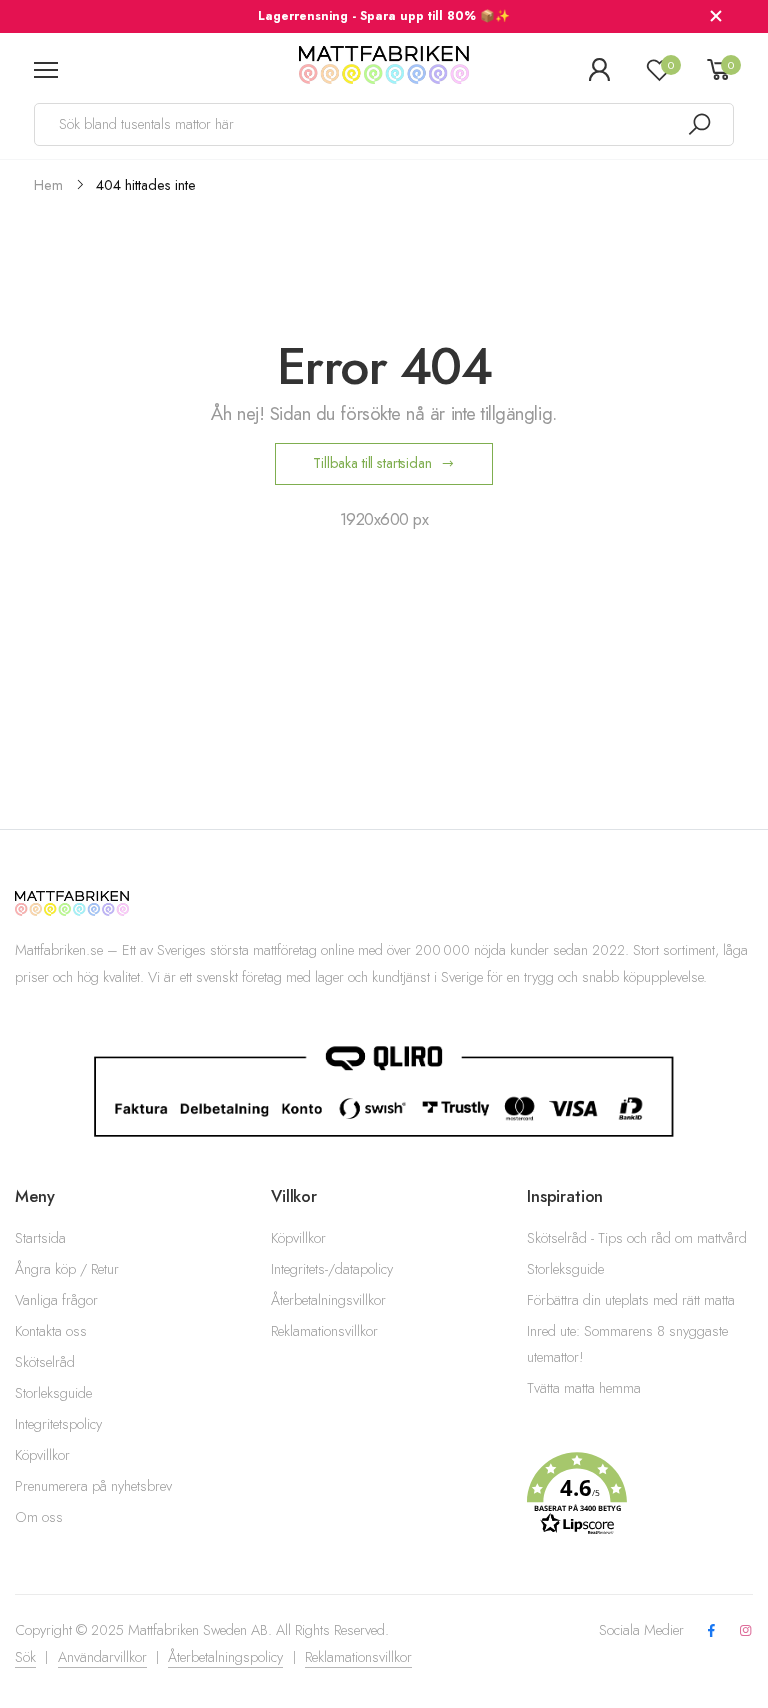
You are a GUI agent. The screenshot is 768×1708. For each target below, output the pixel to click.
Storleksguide (53, 1393)
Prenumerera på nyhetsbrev (93, 1486)
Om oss (39, 1517)
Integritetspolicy (58, 1424)
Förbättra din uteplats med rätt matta (631, 1300)
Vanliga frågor (56, 1300)
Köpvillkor (42, 1455)
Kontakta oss (51, 1331)
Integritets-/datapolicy (332, 1269)
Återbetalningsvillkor (328, 1300)
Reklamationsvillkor (324, 1331)
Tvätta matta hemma (584, 1388)
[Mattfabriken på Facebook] (711, 1631)
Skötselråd (45, 1362)
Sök (25, 1657)
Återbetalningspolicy (225, 1657)
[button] (640, 1494)
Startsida (40, 1238)
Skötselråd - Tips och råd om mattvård (637, 1238)
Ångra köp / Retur (67, 1269)
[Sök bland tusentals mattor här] (699, 124)
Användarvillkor (102, 1657)
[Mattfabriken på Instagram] (746, 1631)
